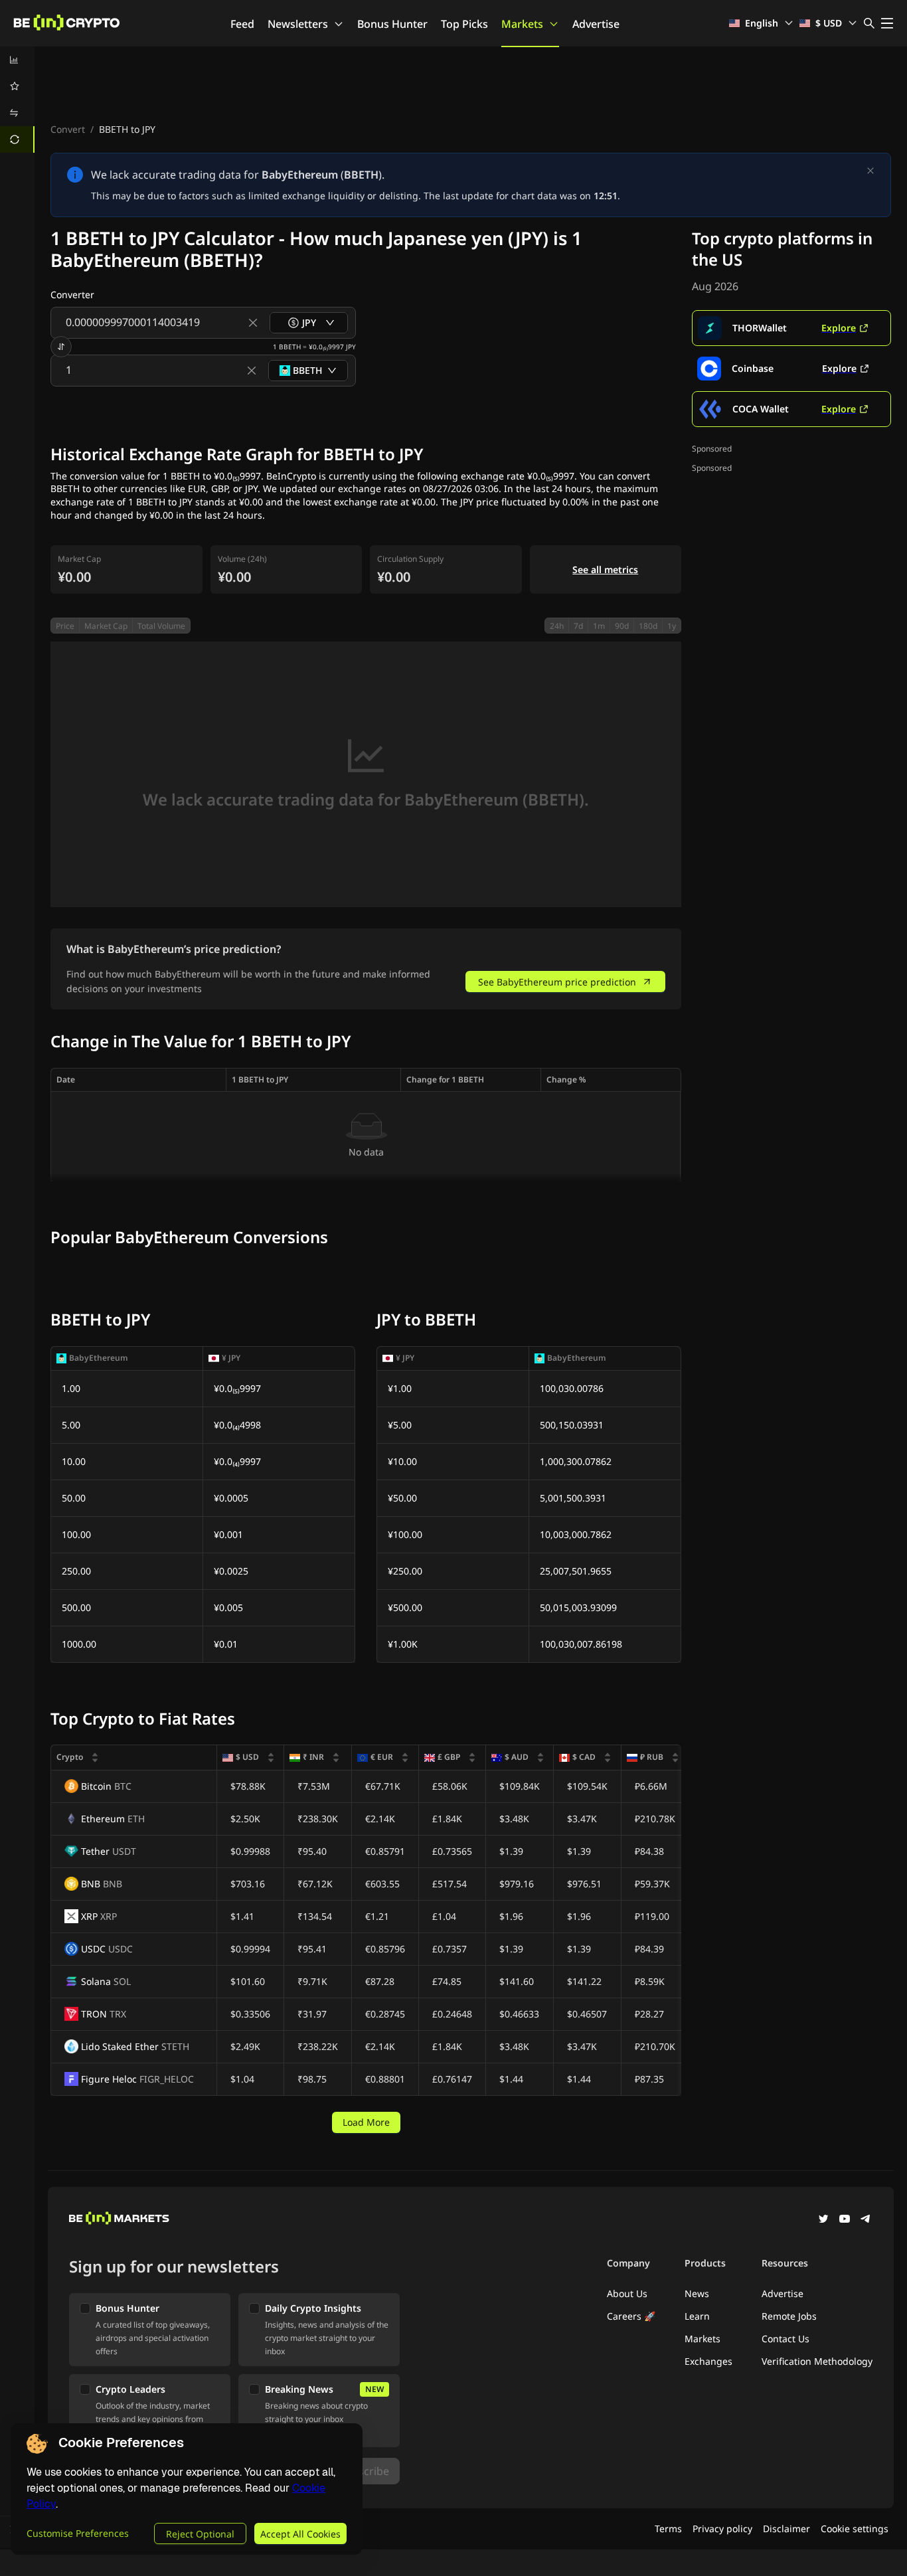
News (697, 2293)
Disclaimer (786, 2529)
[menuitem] (17, 60)
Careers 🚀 (631, 2316)
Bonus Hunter (392, 24)
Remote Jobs (789, 2316)
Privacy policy (722, 2529)
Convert (68, 129)
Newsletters (298, 24)
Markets (522, 24)
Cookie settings (855, 2529)
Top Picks (464, 24)
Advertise (596, 24)
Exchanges (708, 2361)
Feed (242, 24)
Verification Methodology (817, 2361)
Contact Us (785, 2339)
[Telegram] (866, 2220)
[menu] (17, 100)
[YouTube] (845, 2220)
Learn (697, 2316)
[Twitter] (823, 2220)
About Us (627, 2293)
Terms (668, 2529)
